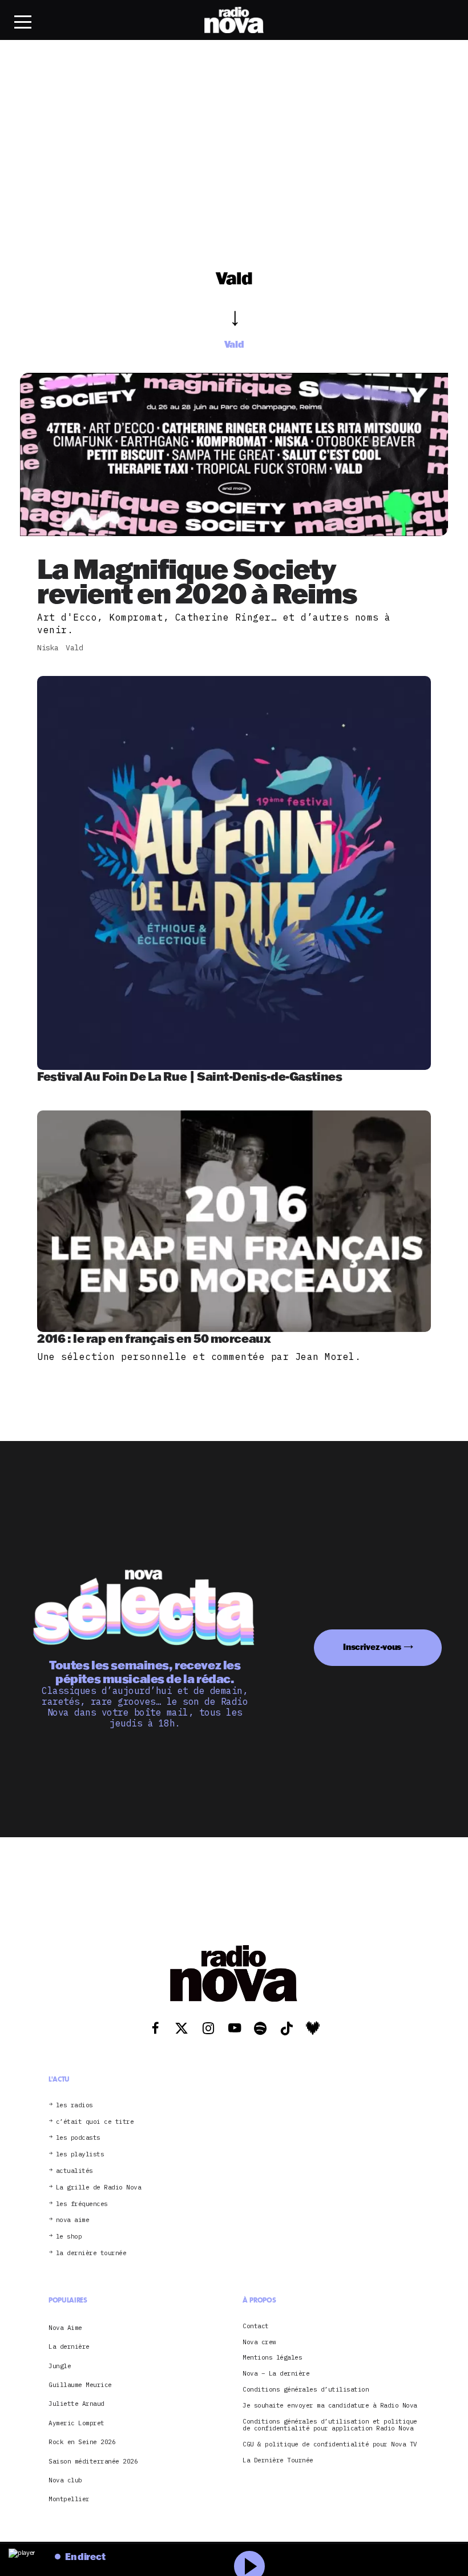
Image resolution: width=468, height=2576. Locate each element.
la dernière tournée (91, 2253)
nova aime (73, 2220)
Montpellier (69, 2499)
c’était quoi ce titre (95, 2122)
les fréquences (82, 2204)
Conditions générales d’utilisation (306, 2390)
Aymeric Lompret (76, 2423)
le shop (69, 2237)
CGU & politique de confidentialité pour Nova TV (330, 2444)
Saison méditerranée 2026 (93, 2461)
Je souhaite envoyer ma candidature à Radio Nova (330, 2406)
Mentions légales (272, 2358)
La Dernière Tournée (278, 2460)
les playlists (80, 2154)
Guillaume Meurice (80, 2385)
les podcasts (78, 2138)
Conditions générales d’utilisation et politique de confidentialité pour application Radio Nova (330, 2425)
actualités (74, 2171)
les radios (74, 2105)
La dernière (69, 2346)
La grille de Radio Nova (99, 2187)
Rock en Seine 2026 (82, 2442)
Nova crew (259, 2342)
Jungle (60, 2366)
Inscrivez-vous (372, 1647)
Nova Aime (65, 2328)
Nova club (65, 2480)
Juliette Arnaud (76, 2404)
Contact (256, 2326)
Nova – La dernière (276, 2374)
